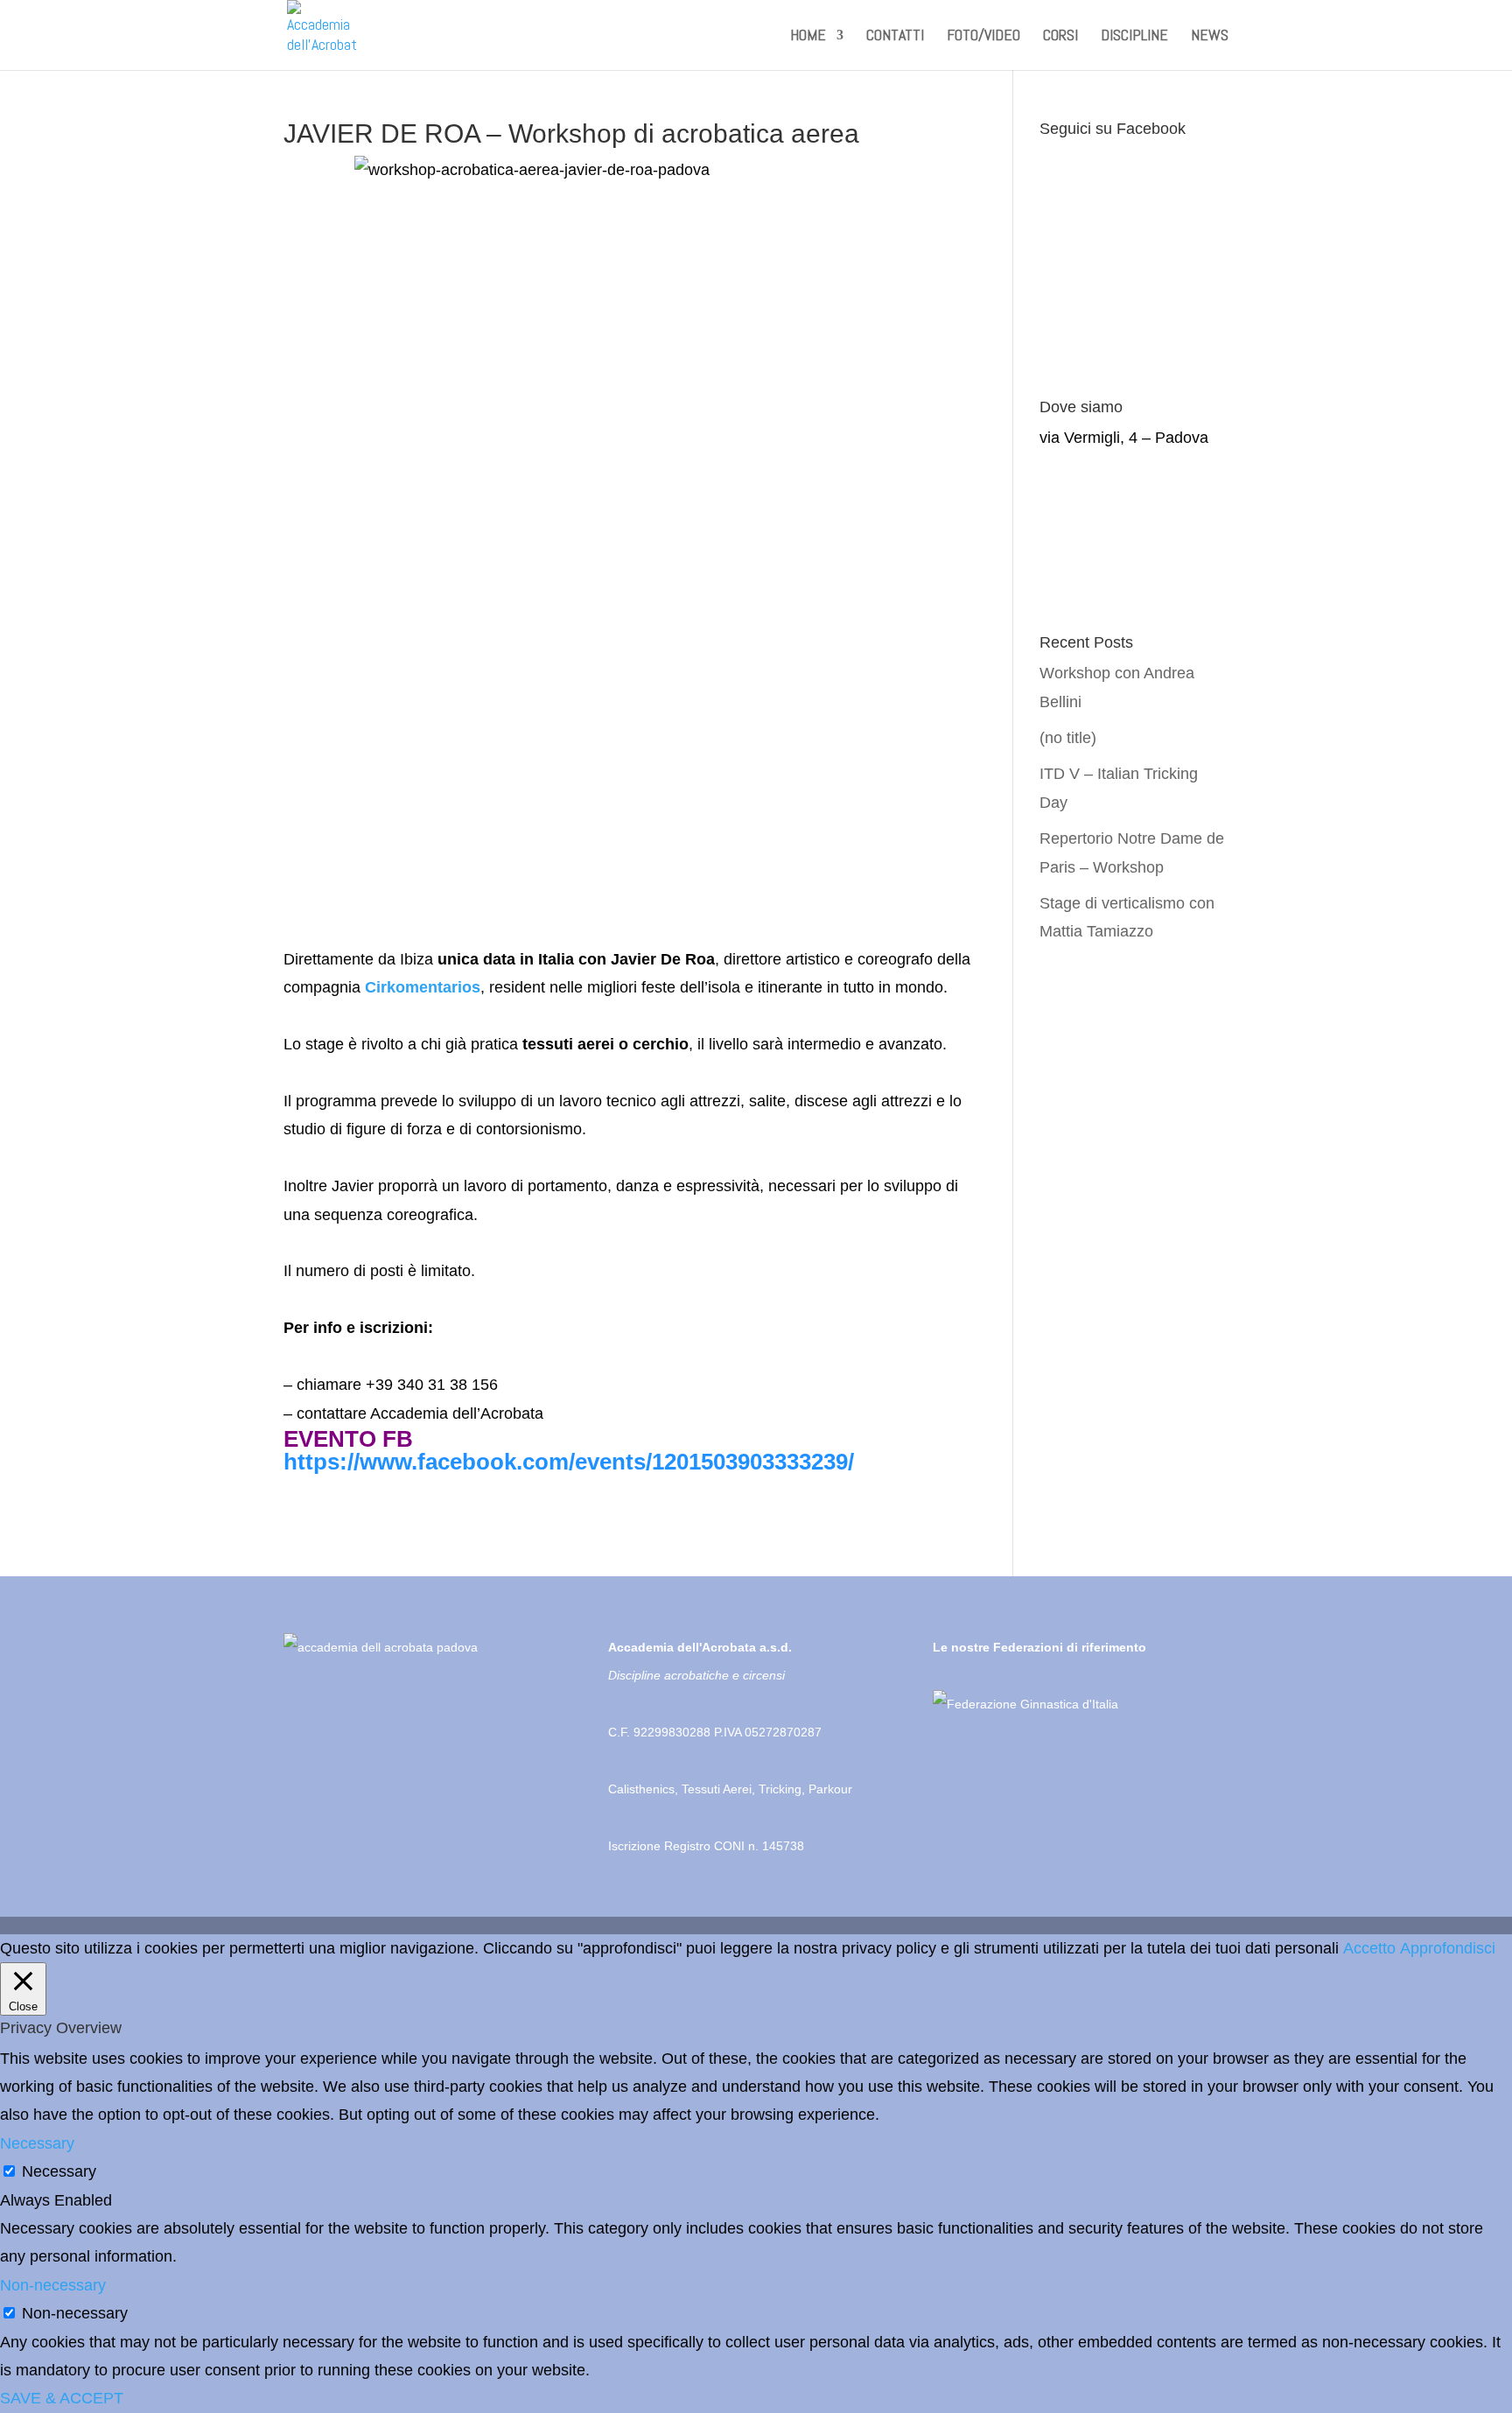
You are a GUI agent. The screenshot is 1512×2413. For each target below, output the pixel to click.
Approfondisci (1448, 1948)
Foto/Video (983, 37)
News (1210, 37)
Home (808, 37)
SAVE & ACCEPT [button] (62, 2398)
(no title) (1068, 738)
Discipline (1134, 37)
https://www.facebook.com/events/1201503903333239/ (569, 1462)
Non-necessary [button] (53, 2285)
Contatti (895, 37)
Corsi (1060, 37)
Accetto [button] (1369, 1948)
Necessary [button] (37, 2143)
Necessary (59, 2171)
